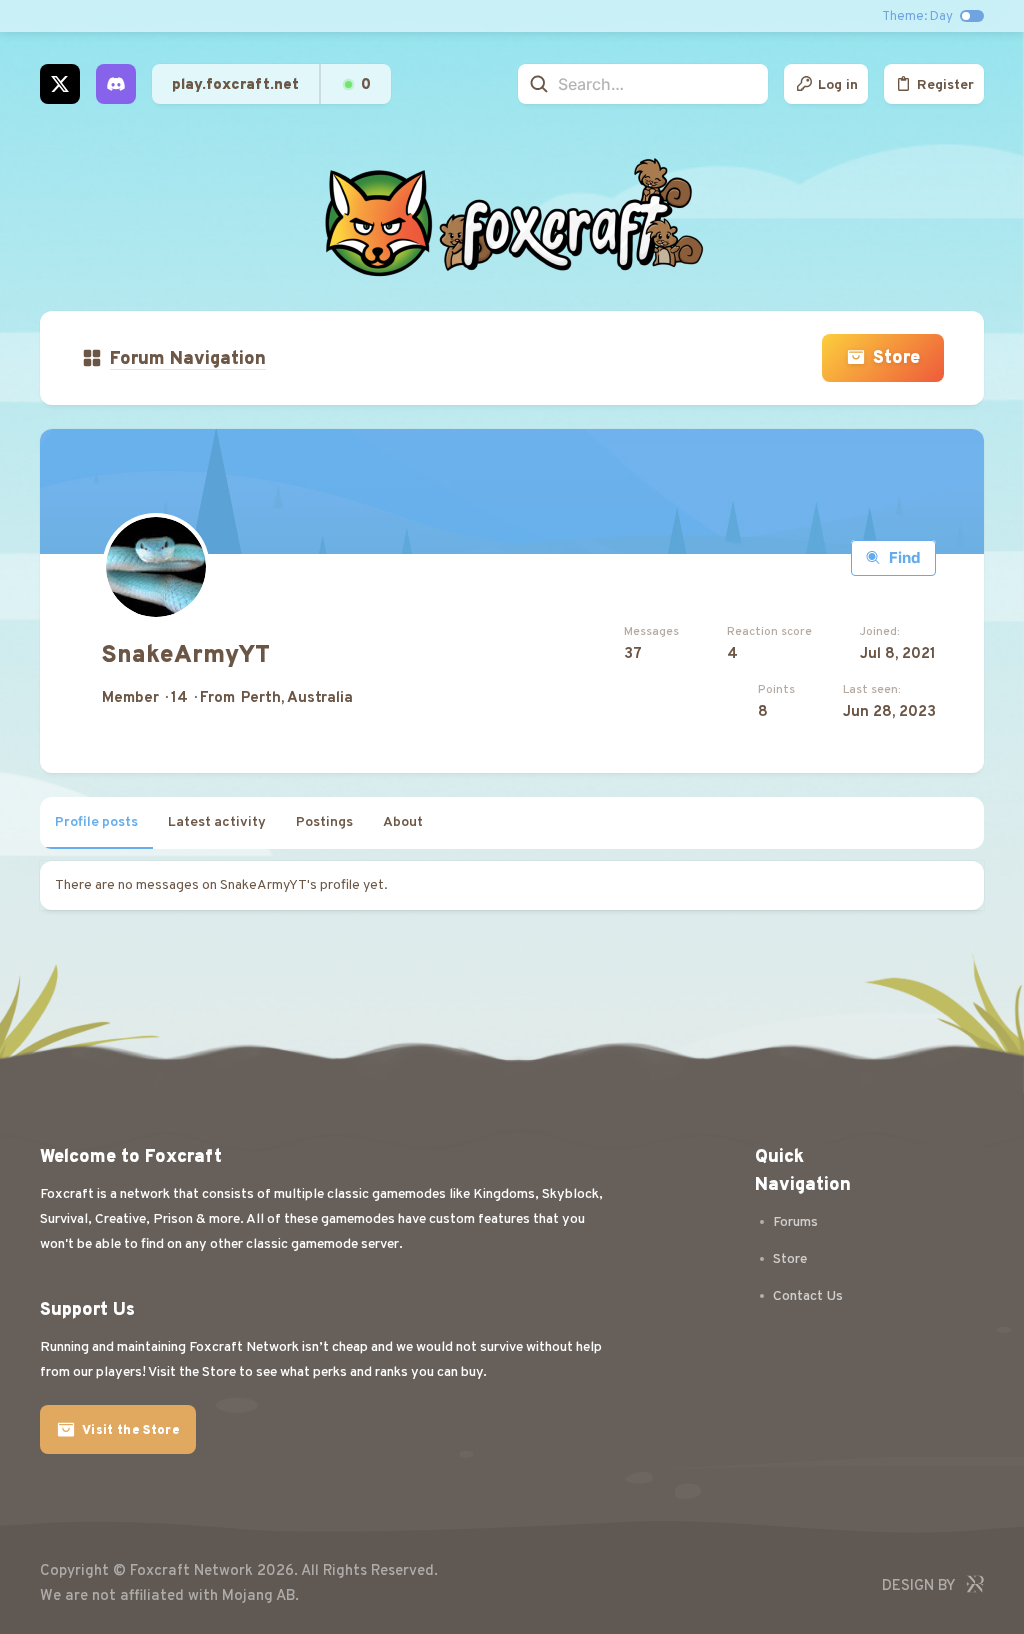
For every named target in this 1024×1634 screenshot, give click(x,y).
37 (633, 654)
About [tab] (403, 822)
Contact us (808, 1296)
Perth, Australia (297, 698)
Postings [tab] (324, 822)
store (790, 1259)
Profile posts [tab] (96, 822)
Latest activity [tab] (217, 822)
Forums (795, 1222)
